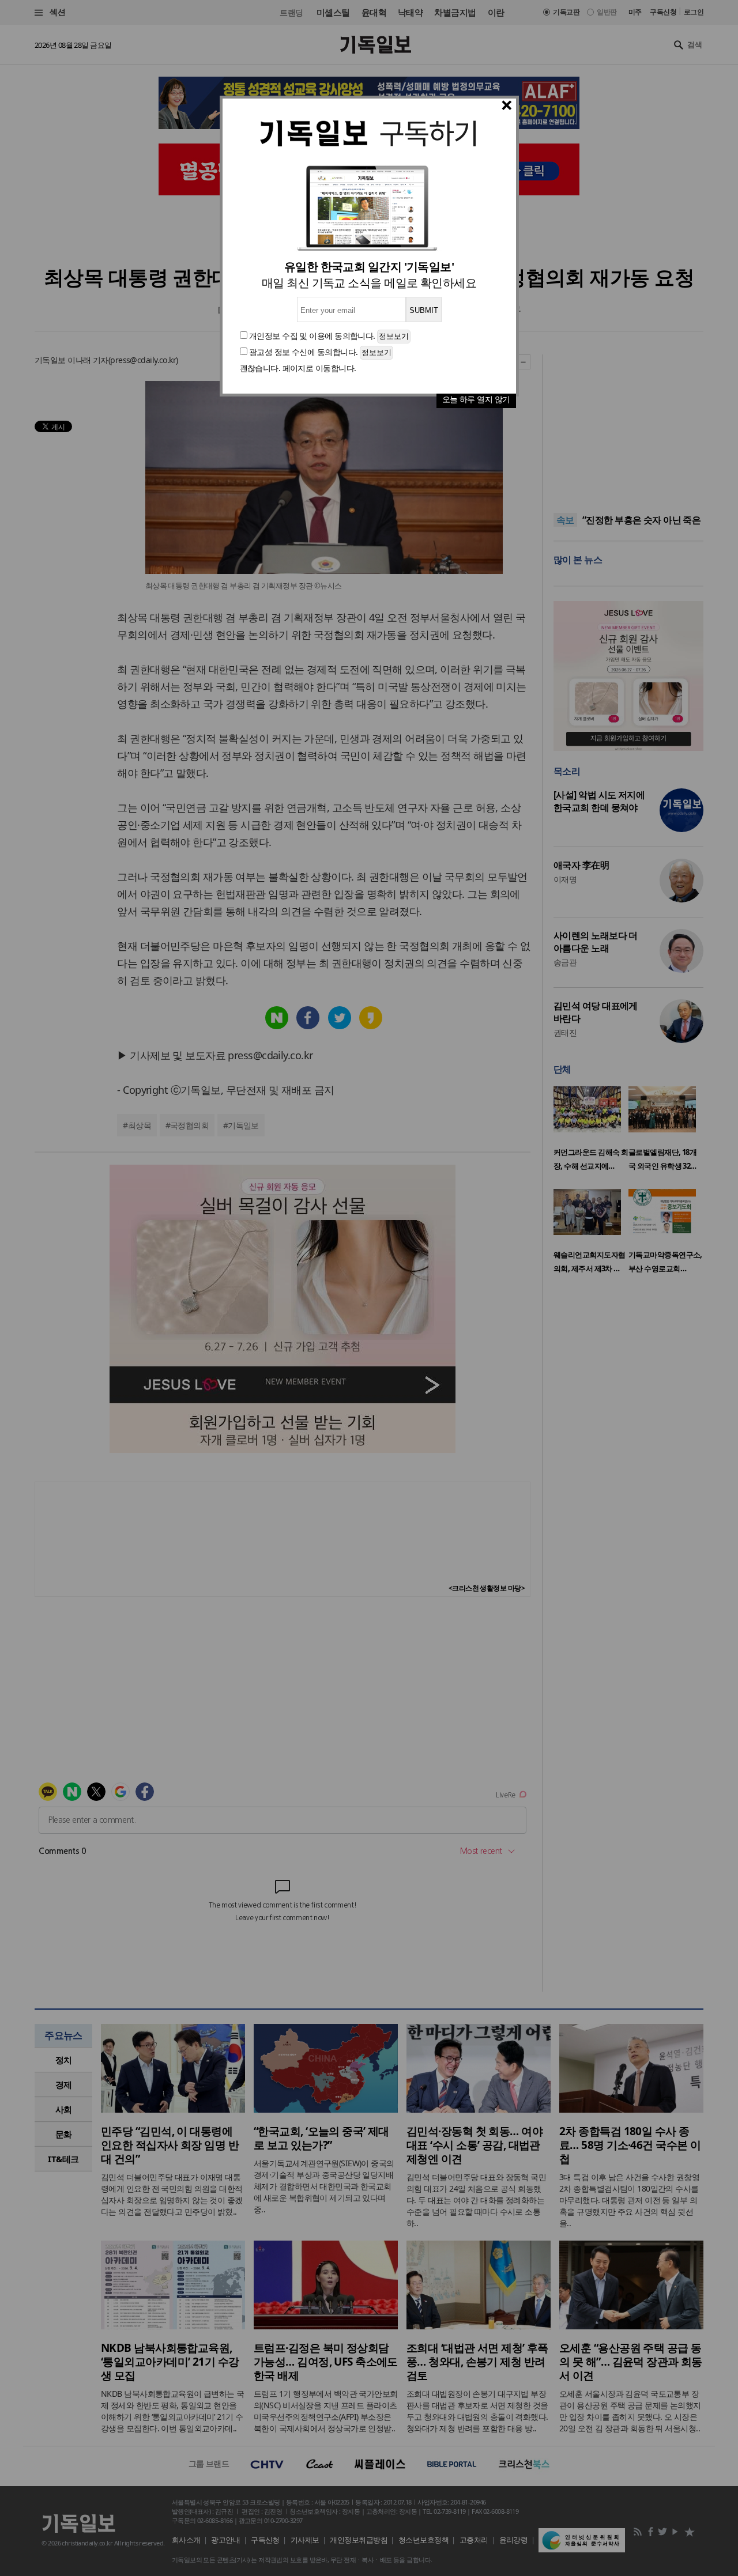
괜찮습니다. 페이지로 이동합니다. (298, 368)
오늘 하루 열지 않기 (476, 399)
